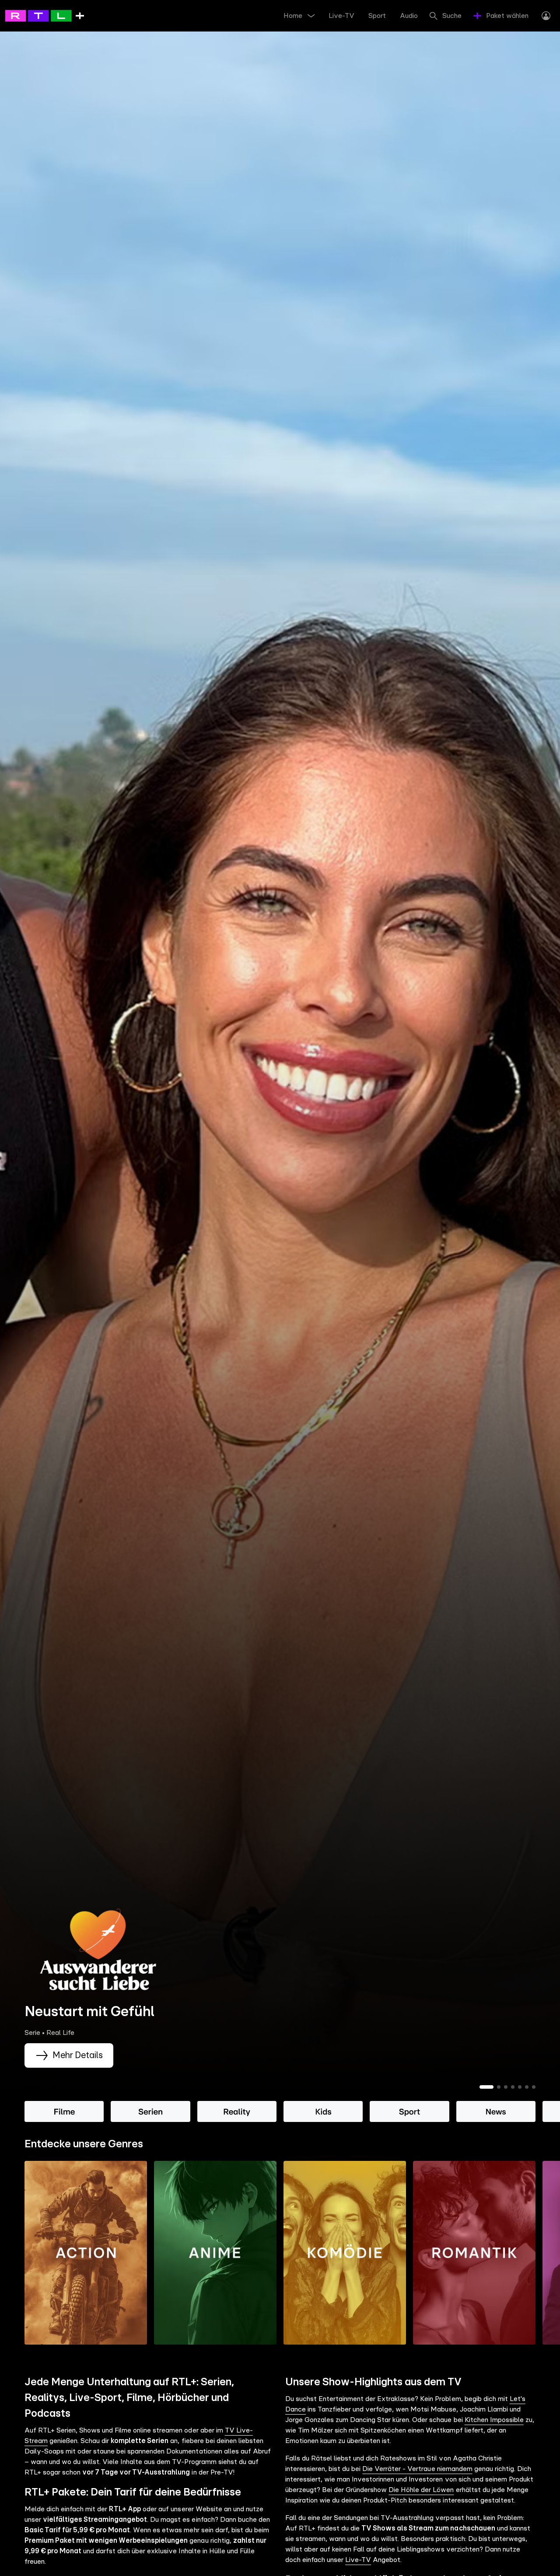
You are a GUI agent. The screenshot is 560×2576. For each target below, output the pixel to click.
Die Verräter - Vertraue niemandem (417, 2469)
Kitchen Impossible (494, 2420)
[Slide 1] (486, 2087)
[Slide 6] (527, 2087)
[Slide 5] (520, 2087)
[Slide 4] (513, 2087)
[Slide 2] (499, 2087)
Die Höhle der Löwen (421, 2490)
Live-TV (358, 2560)
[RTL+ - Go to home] (45, 15)
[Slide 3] (506, 2087)
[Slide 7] (534, 2087)
